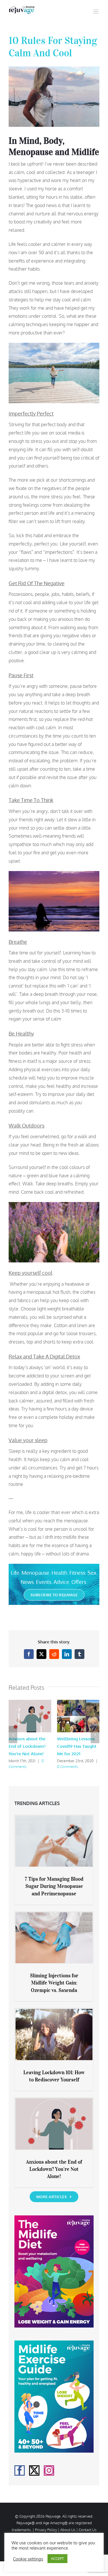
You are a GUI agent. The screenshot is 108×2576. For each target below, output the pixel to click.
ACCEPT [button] (57, 2558)
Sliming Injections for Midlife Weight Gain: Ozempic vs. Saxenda (54, 1983)
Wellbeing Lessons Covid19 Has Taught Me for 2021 (77, 1746)
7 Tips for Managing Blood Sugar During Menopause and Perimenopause (54, 1886)
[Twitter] (34, 2470)
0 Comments (68, 1767)
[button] (13, 1735)
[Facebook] (20, 2470)
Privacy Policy (46, 2530)
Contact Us (88, 2530)
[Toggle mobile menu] (96, 12)
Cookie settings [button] (28, 2559)
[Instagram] (49, 2470)
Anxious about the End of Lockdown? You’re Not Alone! (27, 1746)
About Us (68, 2530)
